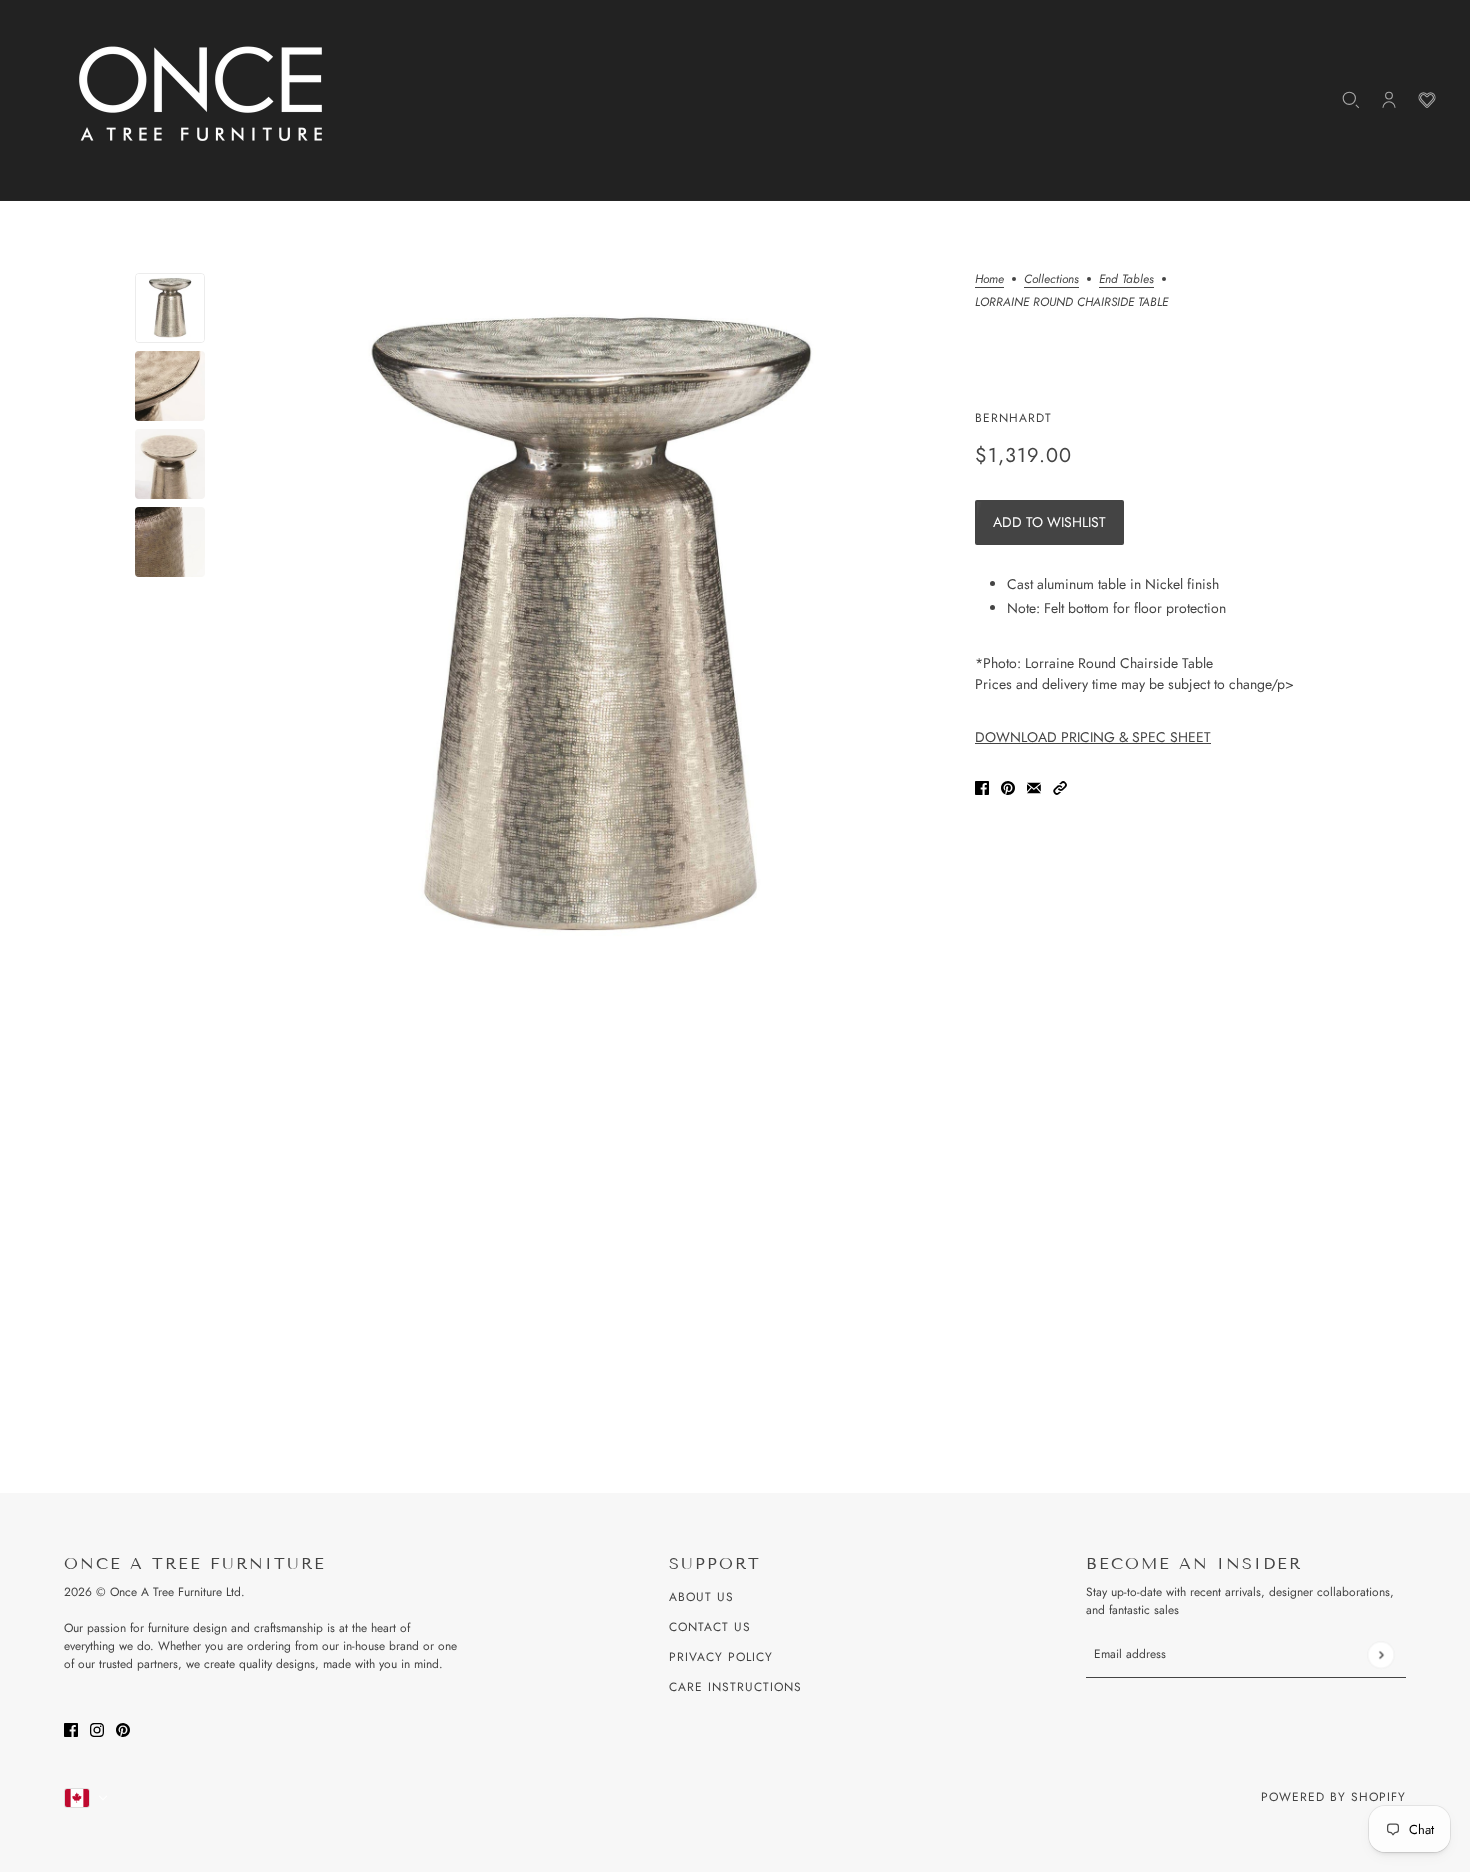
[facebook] (71, 1728)
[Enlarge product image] (590, 626)
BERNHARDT (1013, 418)
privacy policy (721, 1657)
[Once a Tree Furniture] (202, 95)
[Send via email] (1034, 786)
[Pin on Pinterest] (1008, 786)
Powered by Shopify (1333, 1797)
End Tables (1126, 280)
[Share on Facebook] (982, 786)
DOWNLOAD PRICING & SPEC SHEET (1093, 737)
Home (989, 280)
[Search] (1351, 100)
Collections (1051, 280)
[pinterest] (123, 1728)
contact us (710, 1627)
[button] (1060, 786)
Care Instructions (735, 1687)
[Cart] (1427, 100)
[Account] (1389, 100)
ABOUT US (701, 1597)
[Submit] (1380, 1654)
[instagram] (97, 1728)
